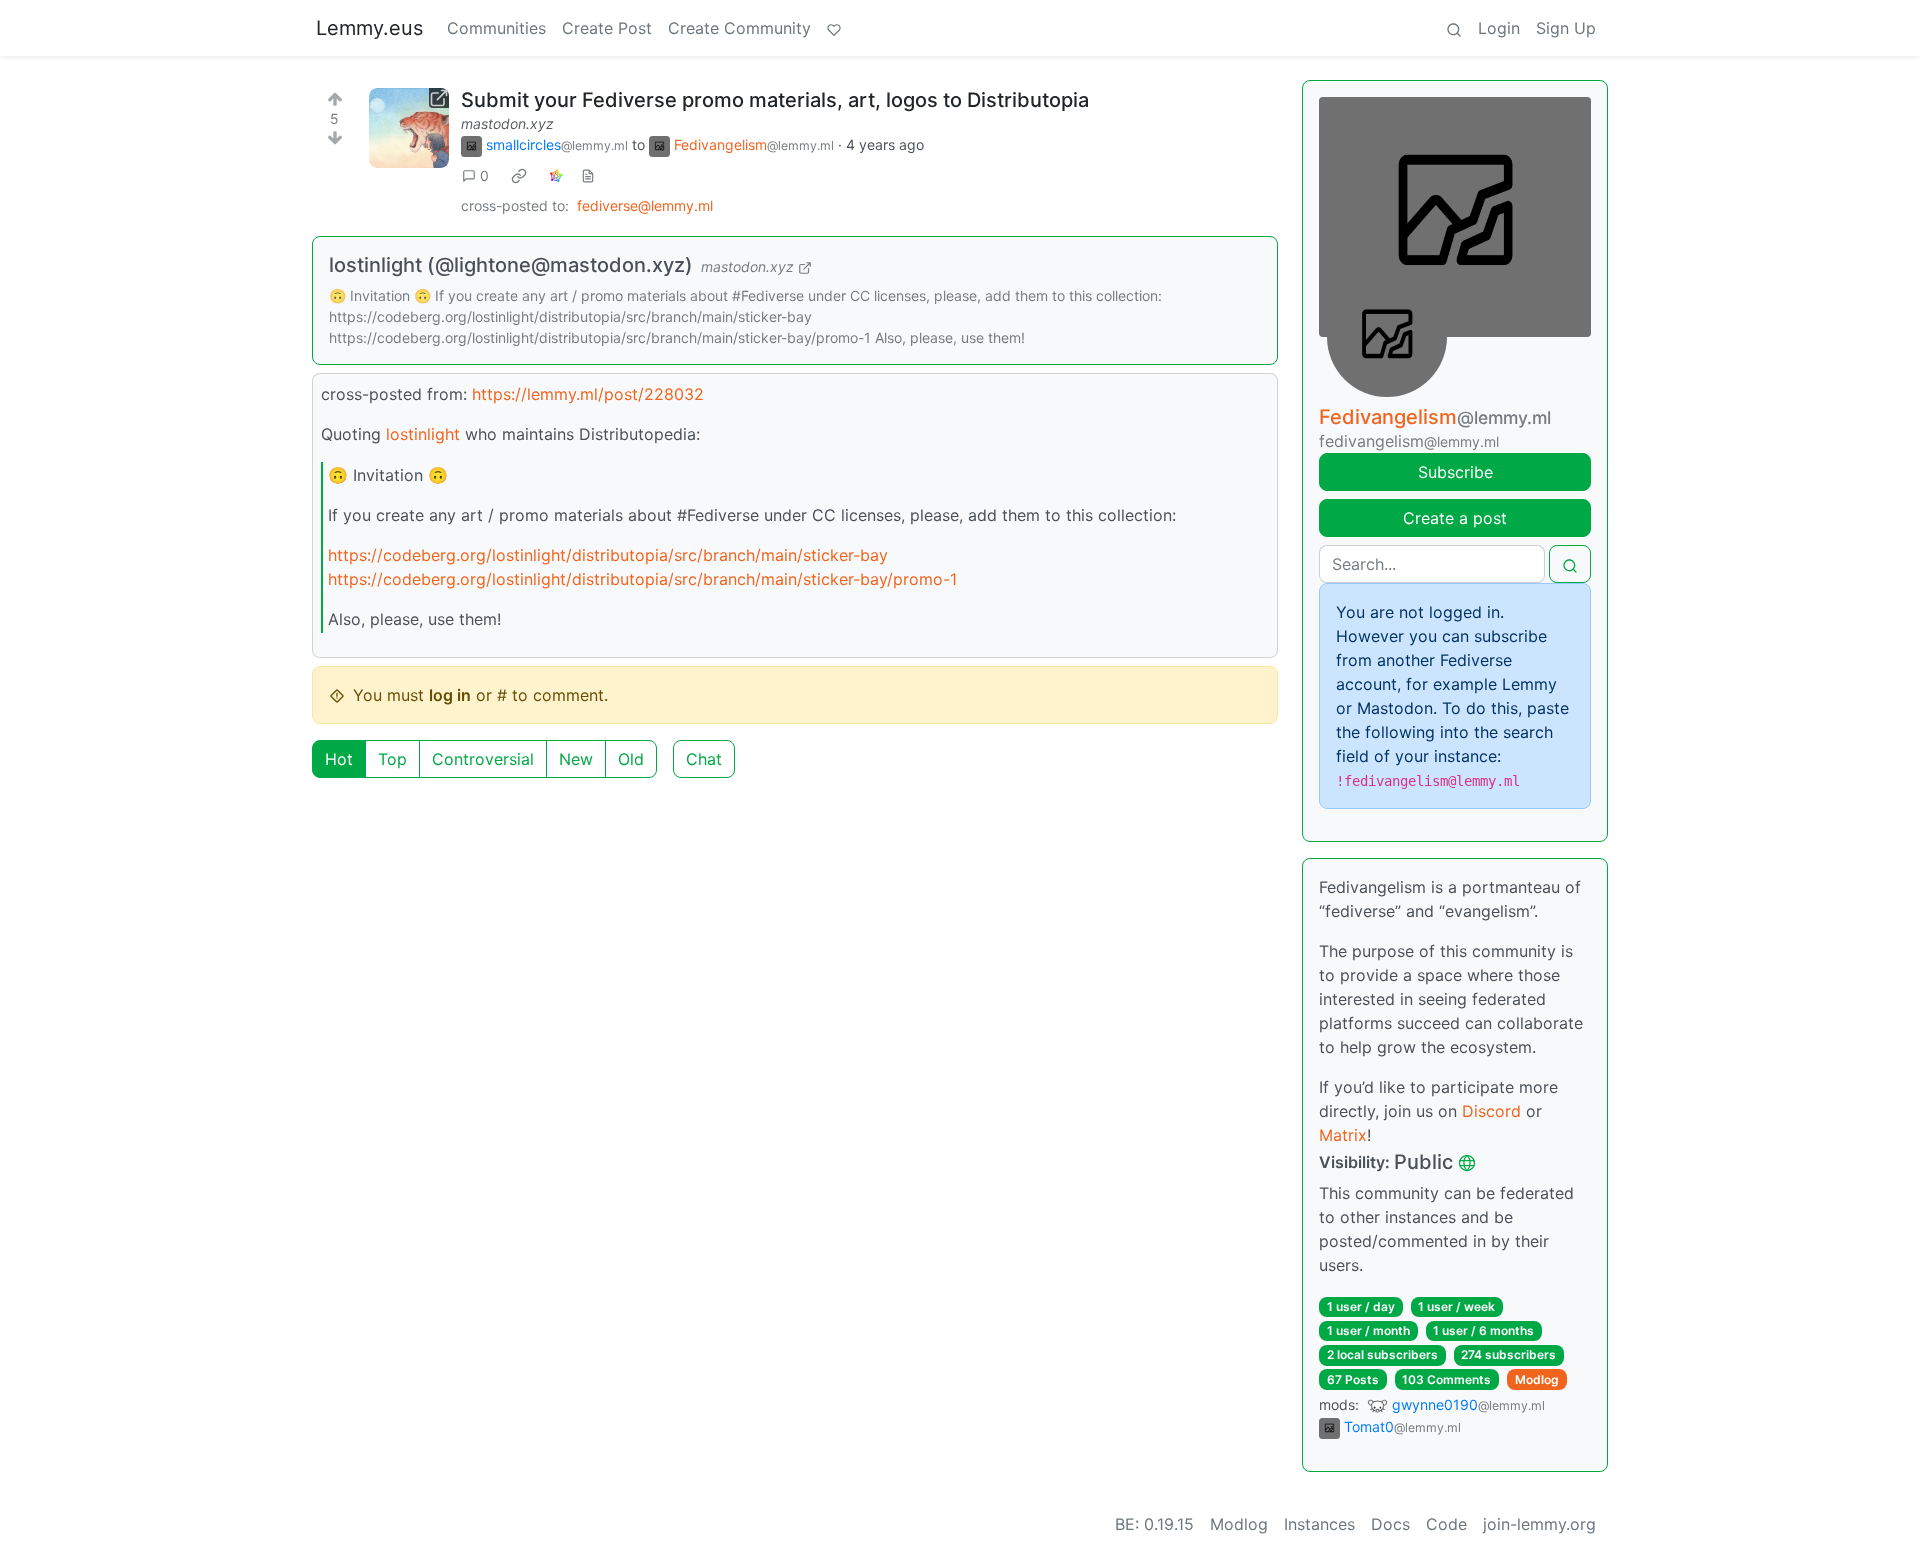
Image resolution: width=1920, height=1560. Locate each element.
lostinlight (423, 434)
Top (392, 759)
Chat (704, 759)
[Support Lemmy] (834, 28)
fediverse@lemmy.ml (645, 205)
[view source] (588, 175)
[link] (519, 176)
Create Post (607, 28)
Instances (1319, 1524)
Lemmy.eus (369, 28)
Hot (339, 759)
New (576, 759)
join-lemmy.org (1539, 1524)
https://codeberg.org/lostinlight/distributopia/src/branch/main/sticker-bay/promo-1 (642, 579)
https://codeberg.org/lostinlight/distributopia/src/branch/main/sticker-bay (608, 555)
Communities (496, 28)
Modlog (1537, 1379)
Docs (1390, 1524)
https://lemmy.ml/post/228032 (588, 394)
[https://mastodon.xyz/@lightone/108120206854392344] (409, 128)
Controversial (483, 759)
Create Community (739, 28)
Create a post (1455, 518)
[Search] (1454, 28)
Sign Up (1566, 28)
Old (631, 759)
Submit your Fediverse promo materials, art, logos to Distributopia (775, 100)
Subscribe (1455, 472)
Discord (1491, 1111)
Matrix (1343, 1135)
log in (450, 695)
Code (1446, 1524)
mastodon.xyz (507, 123)
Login (1499, 28)
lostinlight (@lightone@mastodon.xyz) (511, 265)
